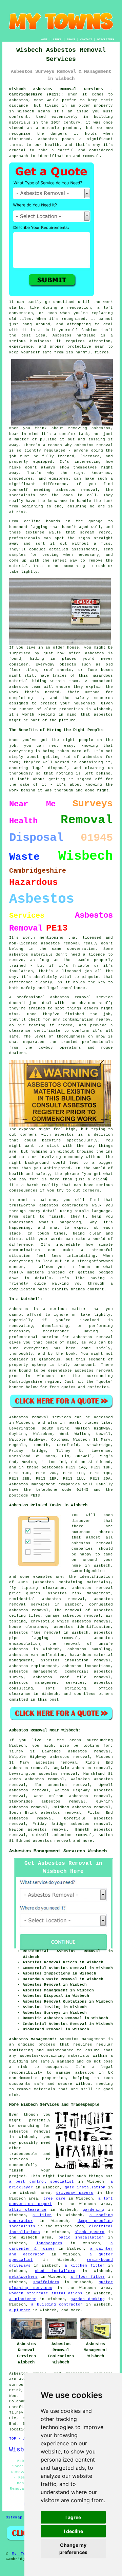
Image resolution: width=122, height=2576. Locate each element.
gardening (93, 2210)
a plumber (20, 2310)
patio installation (81, 2237)
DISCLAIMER (106, 39)
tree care (54, 2199)
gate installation (85, 2187)
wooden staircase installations (46, 2293)
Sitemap (14, 2517)
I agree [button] (73, 2517)
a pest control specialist (42, 2182)
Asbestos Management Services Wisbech (58, 1851)
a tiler (42, 2215)
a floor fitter (88, 2277)
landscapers (49, 2243)
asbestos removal (52, 1841)
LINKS (57, 39)
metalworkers (23, 2277)
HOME (44, 39)
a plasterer (23, 2299)
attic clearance (28, 2210)
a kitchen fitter (85, 2266)
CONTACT (86, 39)
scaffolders (46, 2282)
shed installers (55, 2271)
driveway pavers (75, 2193)
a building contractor (57, 2305)
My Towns (22, 2554)
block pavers (89, 2232)
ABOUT (71, 39)
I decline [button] (73, 2531)
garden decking (88, 2299)
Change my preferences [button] (73, 2549)
